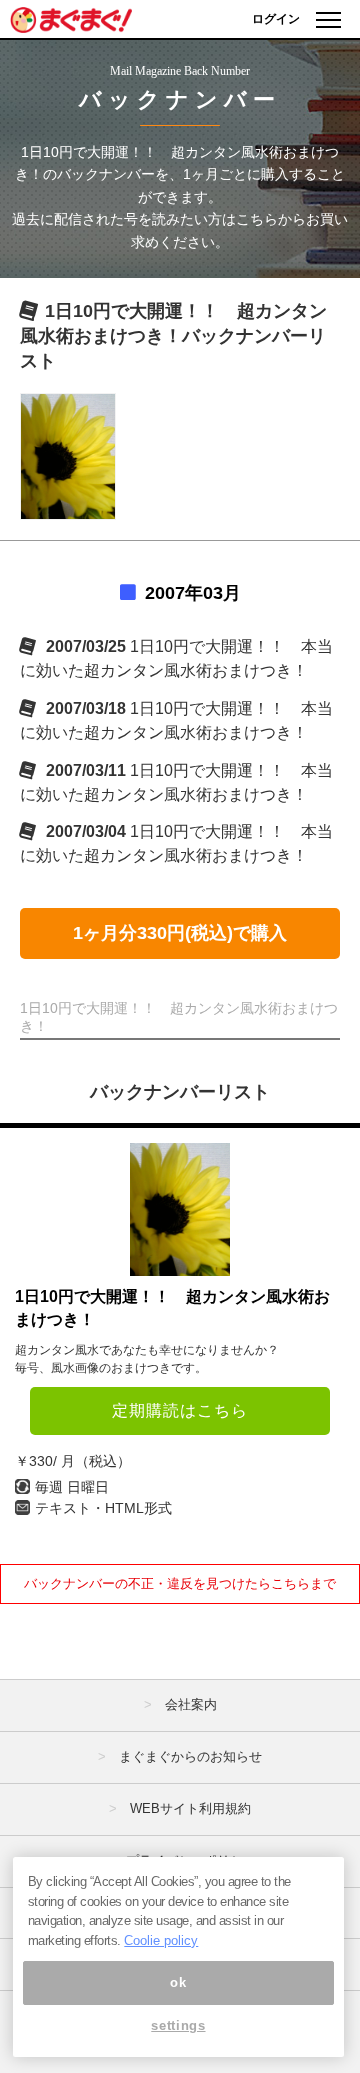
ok (178, 1982)
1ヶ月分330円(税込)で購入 (180, 933)
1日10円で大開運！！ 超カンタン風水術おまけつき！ (172, 1307)
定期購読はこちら (180, 1410)
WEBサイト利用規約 (190, 1808)
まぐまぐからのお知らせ (190, 1756)
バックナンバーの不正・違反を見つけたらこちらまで (180, 1583)
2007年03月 (193, 593)
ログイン (276, 19)
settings (178, 2025)
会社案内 (191, 1704)
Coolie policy (161, 1940)
